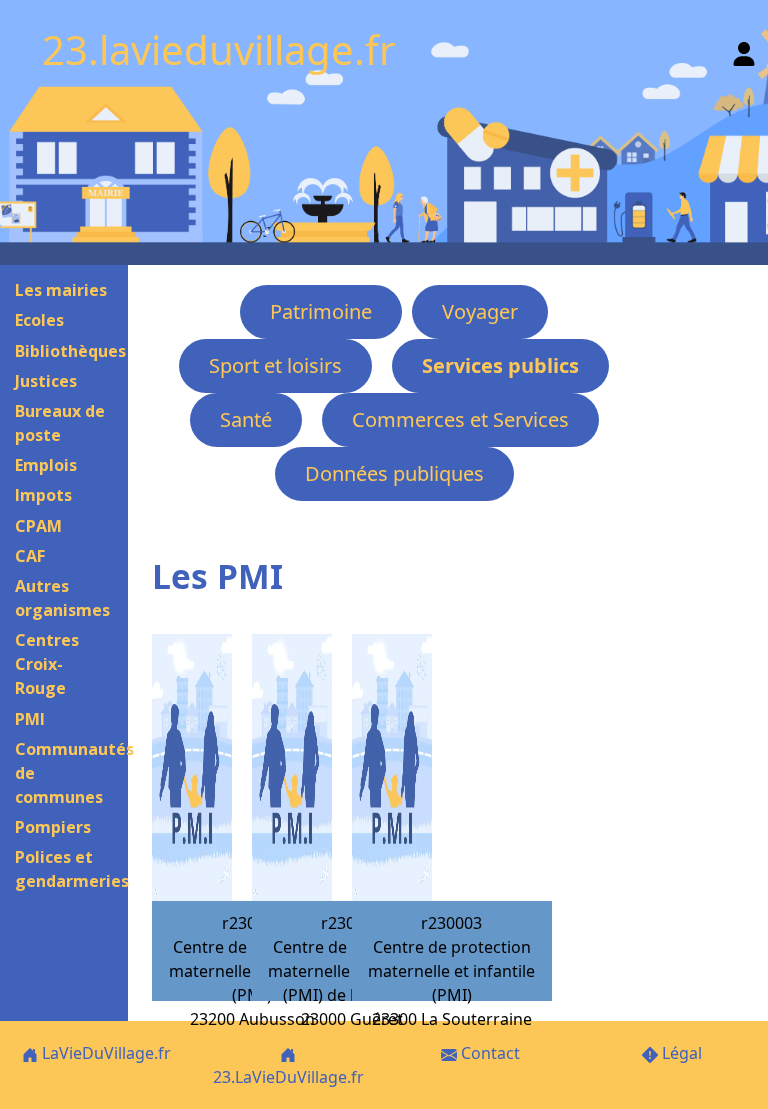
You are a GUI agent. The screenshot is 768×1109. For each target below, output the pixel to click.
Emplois (46, 465)
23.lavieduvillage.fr (219, 49)
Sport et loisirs (275, 365)
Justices (46, 381)
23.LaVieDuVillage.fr (288, 1077)
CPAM (38, 526)
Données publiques (394, 473)
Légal (680, 1053)
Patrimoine (321, 311)
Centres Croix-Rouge (47, 664)
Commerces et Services (460, 419)
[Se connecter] (744, 49)
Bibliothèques (70, 351)
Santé (246, 419)
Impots (43, 495)
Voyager (480, 311)
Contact (488, 1053)
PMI (30, 719)
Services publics (500, 365)
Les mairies (61, 290)
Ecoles (39, 320)
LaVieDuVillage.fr (104, 1053)
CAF (30, 556)
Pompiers (53, 827)
